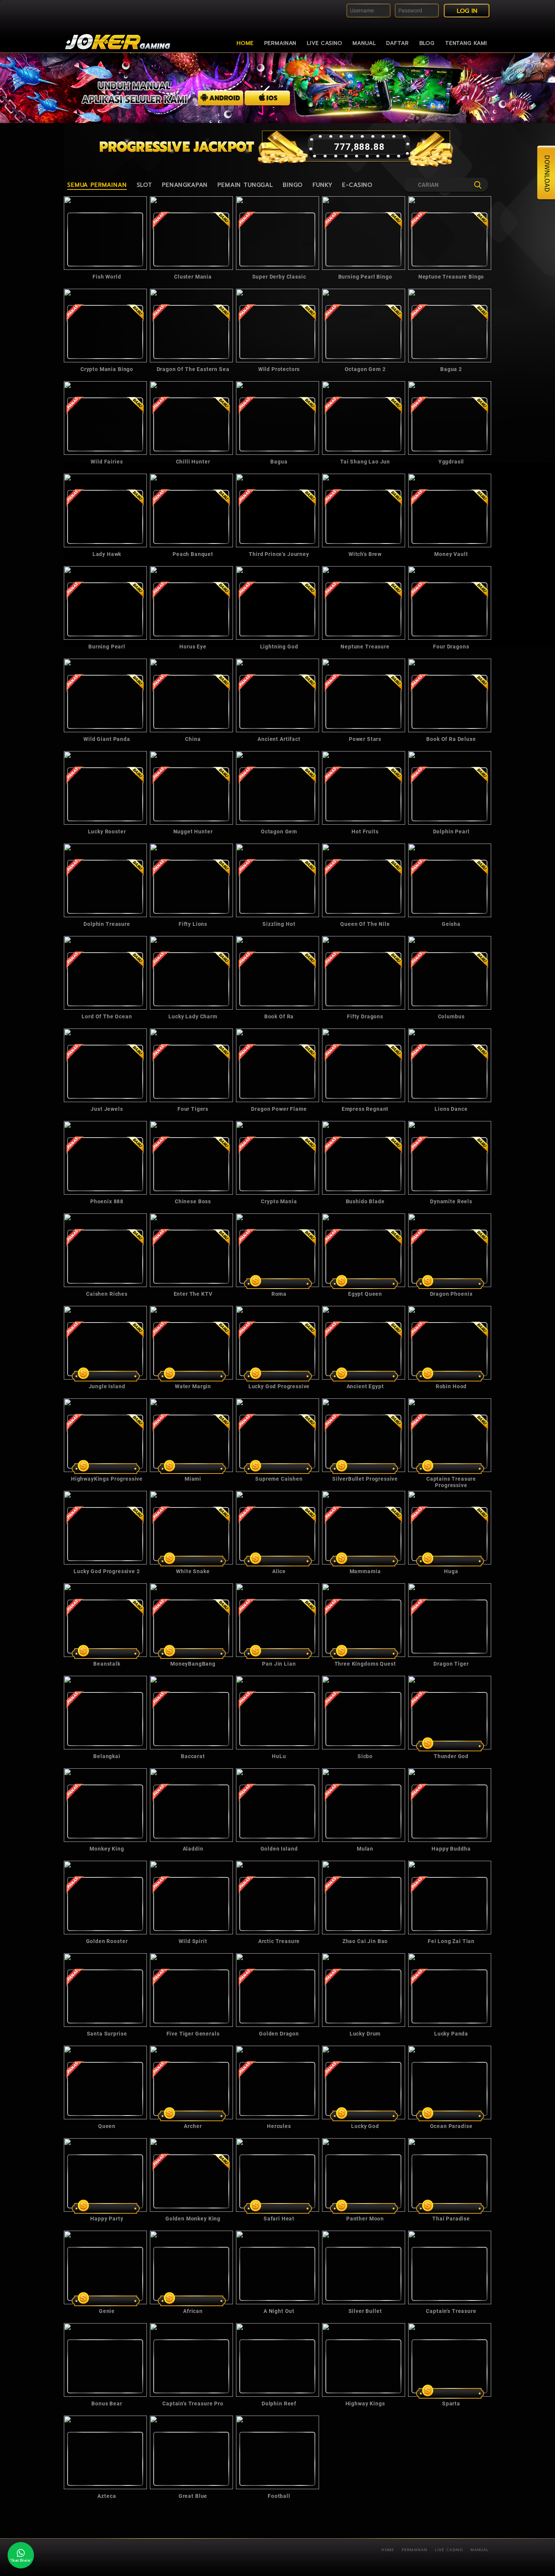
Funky (322, 185)
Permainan (281, 43)
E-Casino (357, 185)
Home (245, 43)
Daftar (397, 43)
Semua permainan (97, 185)
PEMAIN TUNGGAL (245, 185)
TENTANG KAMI (466, 43)
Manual (364, 43)
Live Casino (325, 43)
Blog (427, 43)
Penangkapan (185, 185)
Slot (144, 185)
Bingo (293, 185)
